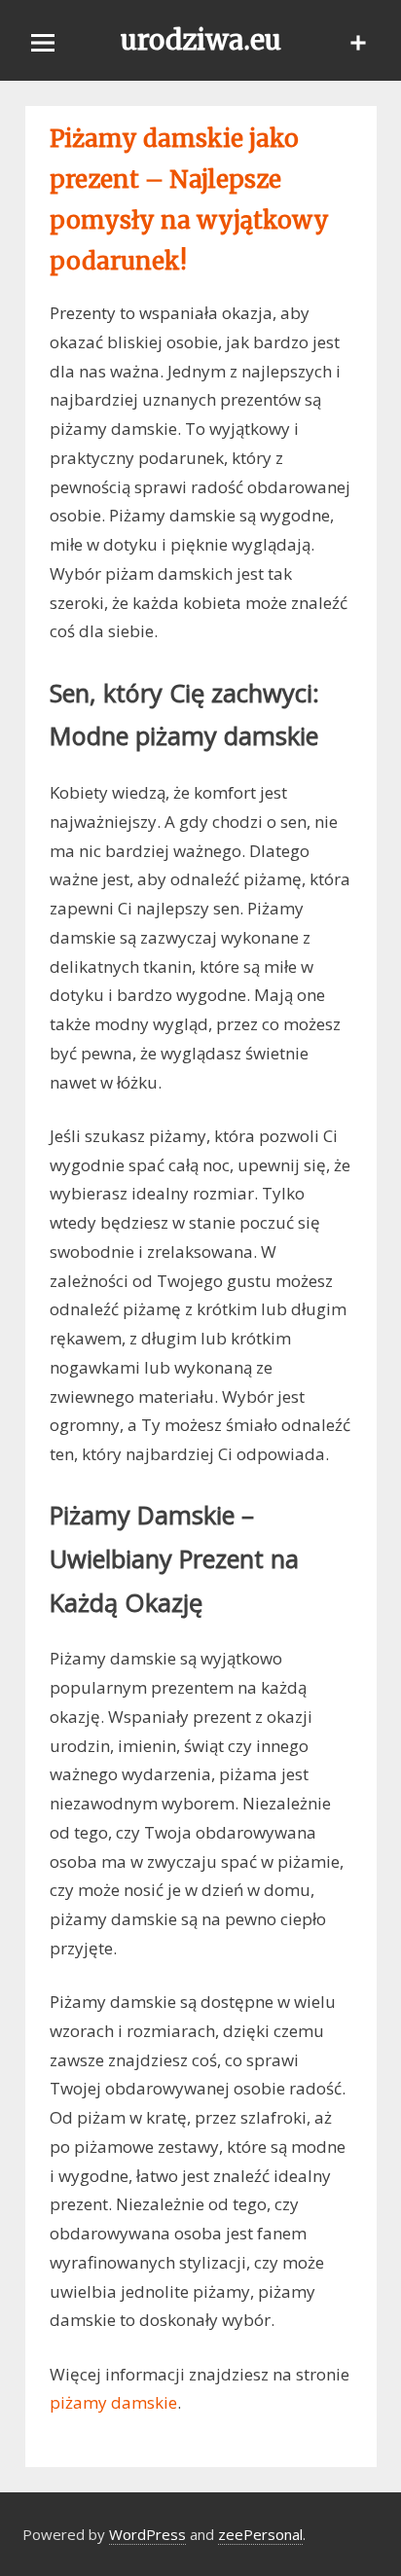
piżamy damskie (113, 2402)
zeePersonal (260, 2534)
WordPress (147, 2534)
